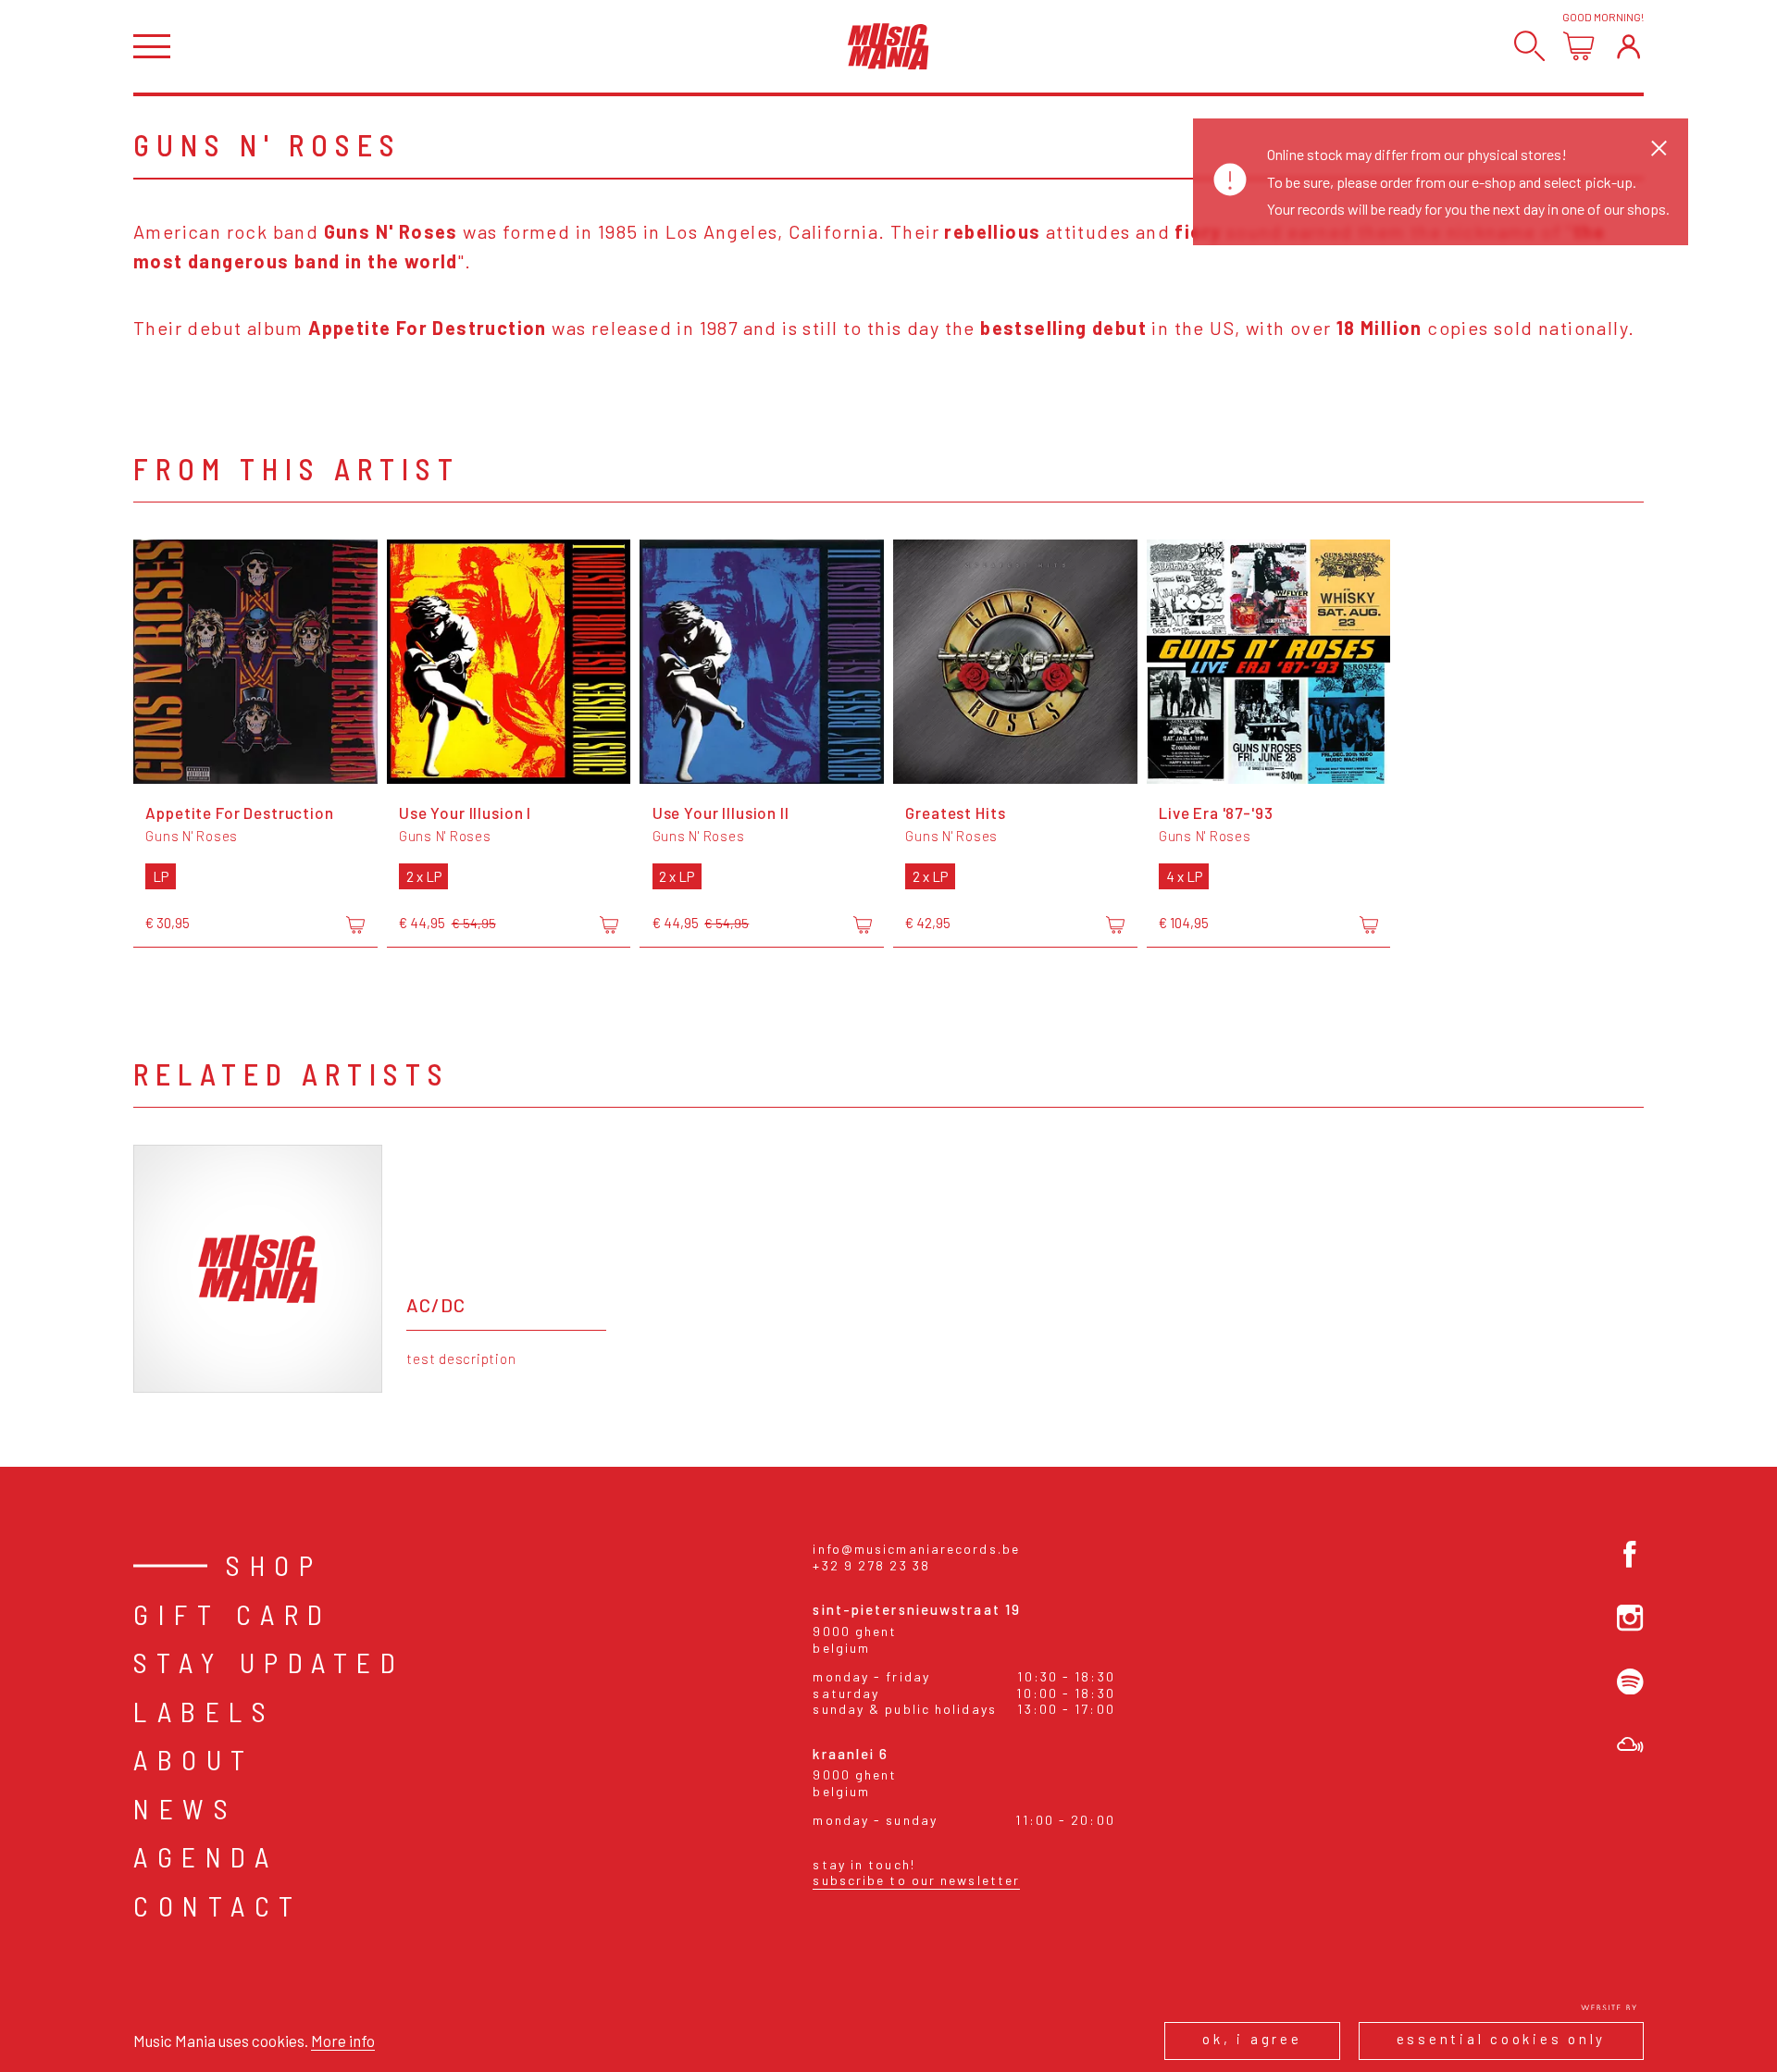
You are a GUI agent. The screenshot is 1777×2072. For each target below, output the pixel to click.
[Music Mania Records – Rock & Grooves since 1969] (888, 46)
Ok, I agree (1252, 2039)
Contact (218, 1905)
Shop (274, 1565)
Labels (204, 1711)
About (194, 1759)
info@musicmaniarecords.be (916, 1549)
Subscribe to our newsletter (916, 1880)
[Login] (1628, 46)
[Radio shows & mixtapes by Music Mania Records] (1630, 1745)
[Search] (1529, 46)
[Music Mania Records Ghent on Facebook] (1630, 1554)
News (185, 1808)
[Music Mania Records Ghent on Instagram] (1630, 1618)
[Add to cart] (355, 924)
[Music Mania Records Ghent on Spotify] (1630, 1682)
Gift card (233, 1614)
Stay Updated (269, 1662)
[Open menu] (152, 47)
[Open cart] (1578, 46)
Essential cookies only (1502, 2039)
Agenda (205, 1856)
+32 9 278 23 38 (871, 1565)
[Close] (1659, 148)
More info (343, 2041)
